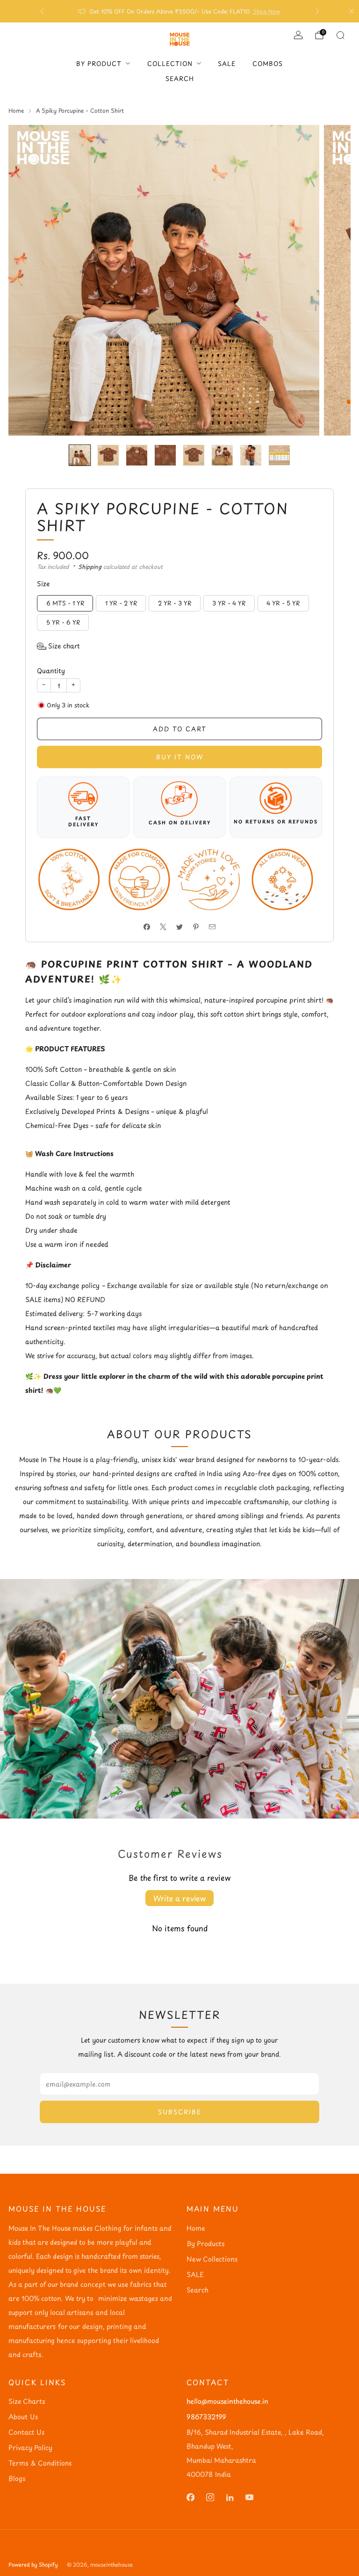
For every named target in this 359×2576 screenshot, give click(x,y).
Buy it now (180, 757)
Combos (268, 63)
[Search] (340, 35)
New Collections (212, 2259)
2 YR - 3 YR (175, 603)
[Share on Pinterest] (196, 927)
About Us (23, 2417)
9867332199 (206, 2417)
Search (180, 78)
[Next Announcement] (317, 11)
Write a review (179, 1898)
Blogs (17, 2478)
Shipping (90, 567)
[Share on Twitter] (180, 927)
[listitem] (180, 11)
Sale (227, 63)
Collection (170, 63)
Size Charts (27, 2401)
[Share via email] (212, 927)
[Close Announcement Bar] (352, 11)
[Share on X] (163, 927)
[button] (58, 646)
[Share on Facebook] (147, 927)
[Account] (298, 35)
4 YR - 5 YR (283, 603)
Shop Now (266, 11)
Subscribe (180, 2112)
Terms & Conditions (40, 2463)
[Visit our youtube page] (249, 2497)
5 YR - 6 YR (63, 622)
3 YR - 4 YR (229, 603)
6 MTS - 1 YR (65, 603)
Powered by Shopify (33, 2565)
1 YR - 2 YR (121, 603)
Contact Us (26, 2432)
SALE (195, 2274)
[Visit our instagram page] (210, 2497)
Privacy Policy (30, 2448)
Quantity (51, 671)
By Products (205, 2244)
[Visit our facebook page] (190, 2497)
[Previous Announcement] (42, 11)
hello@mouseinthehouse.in (227, 2401)
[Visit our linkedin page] (230, 2497)
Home (196, 2228)
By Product (99, 63)
